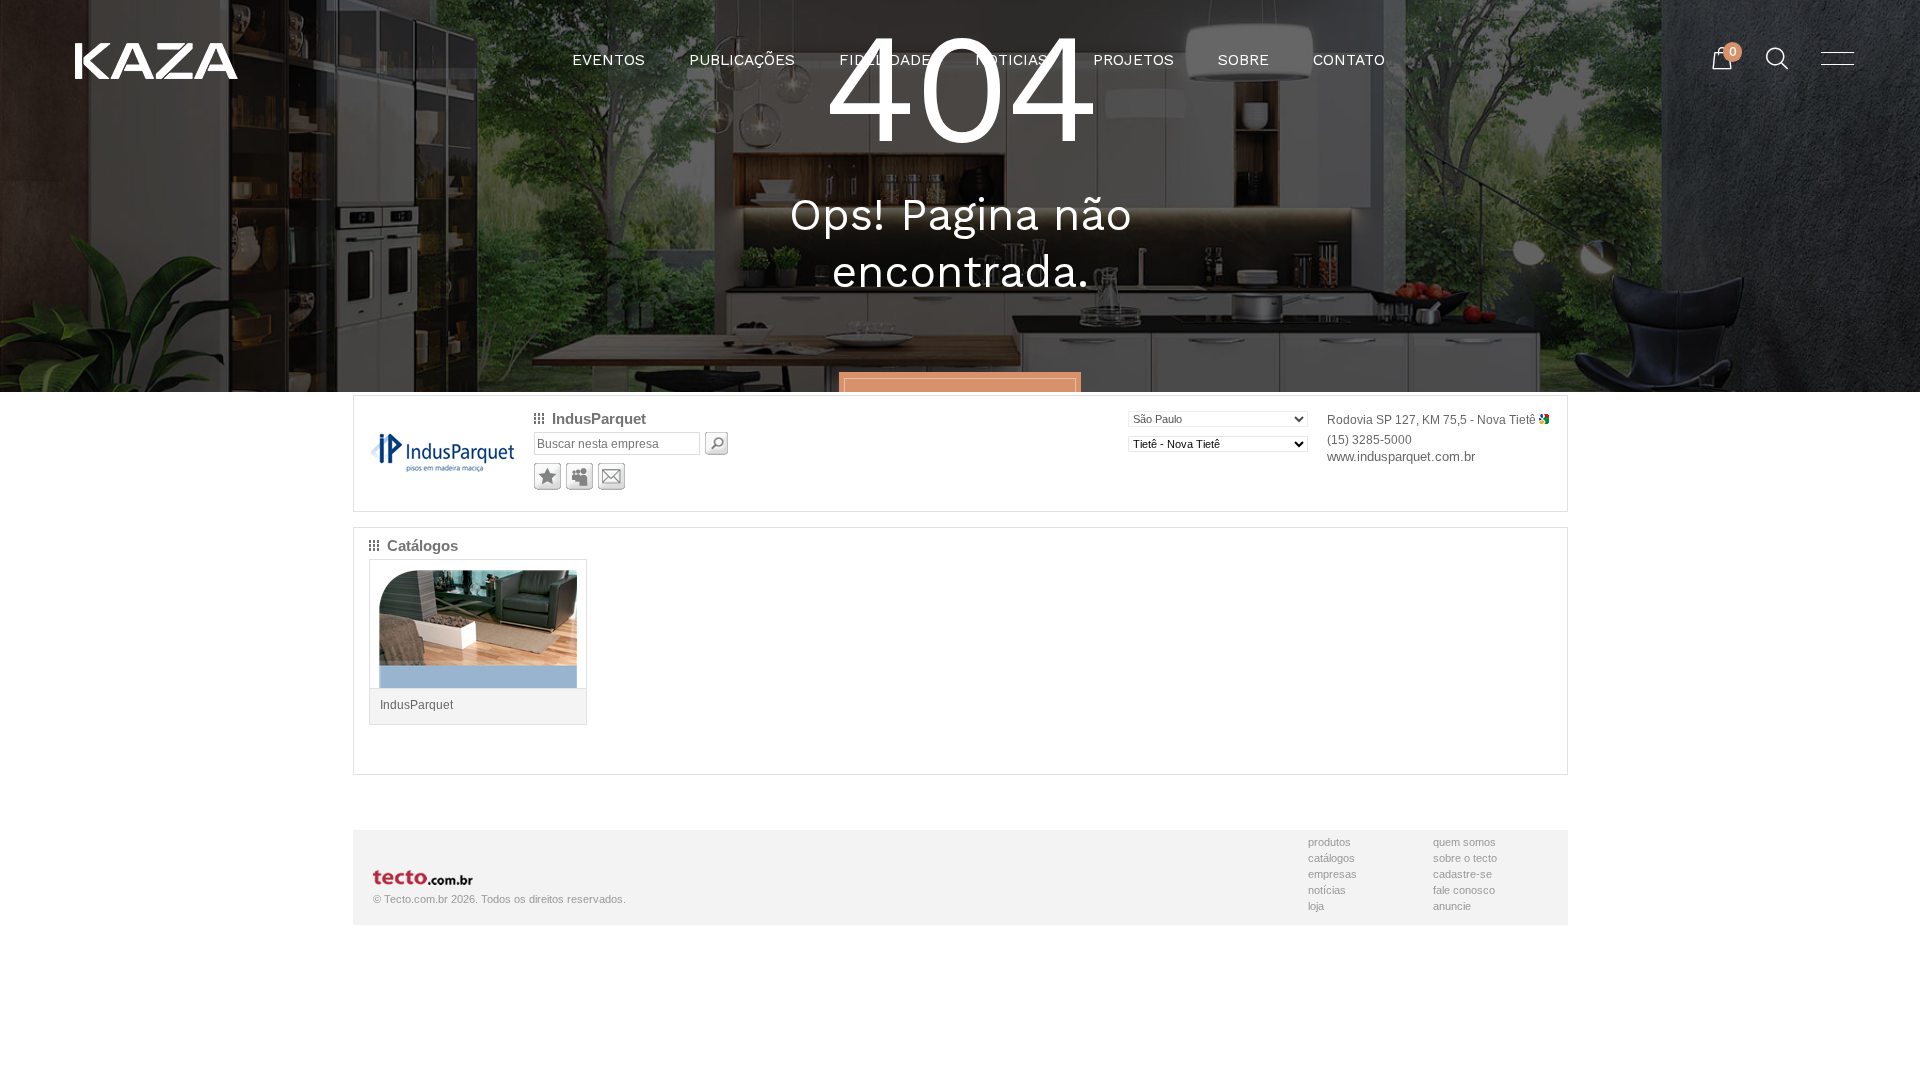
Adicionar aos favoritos (547, 476)
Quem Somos (1464, 842)
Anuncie (1452, 906)
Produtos (1329, 842)
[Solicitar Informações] (611, 486)
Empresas (1332, 874)
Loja (1316, 906)
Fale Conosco (1464, 890)
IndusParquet (416, 705)
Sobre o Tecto (1465, 858)
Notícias (1327, 890)
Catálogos (1331, 858)
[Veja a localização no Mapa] (1544, 420)
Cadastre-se (1462, 874)
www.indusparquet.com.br (1401, 456)
